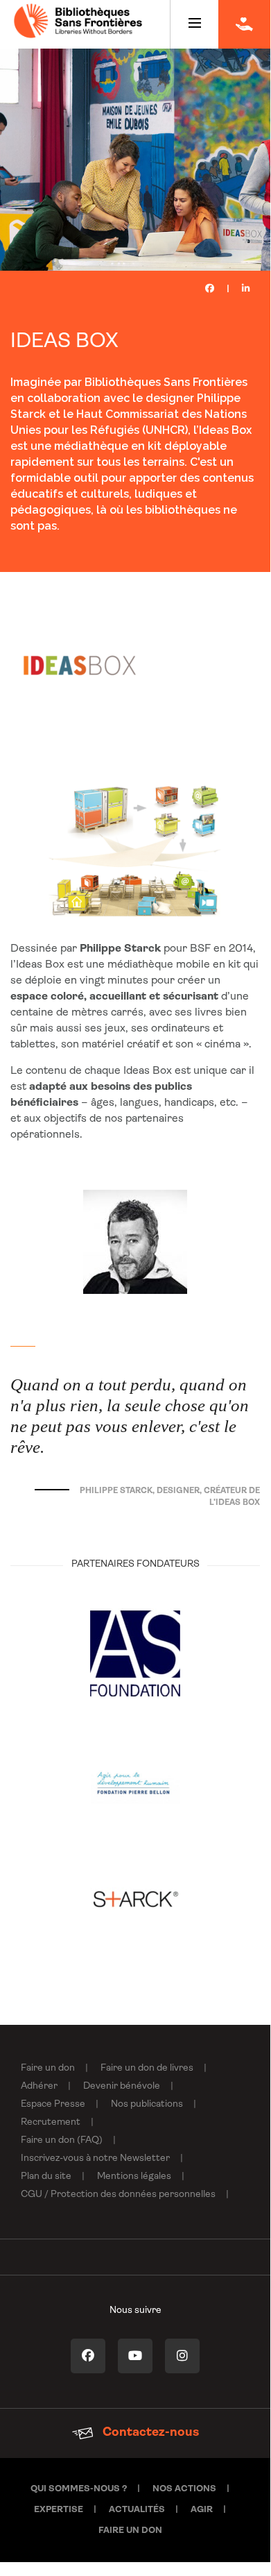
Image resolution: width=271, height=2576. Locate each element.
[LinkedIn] (246, 289)
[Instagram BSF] (182, 2356)
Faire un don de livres (147, 2068)
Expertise (59, 2510)
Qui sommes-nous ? (79, 2489)
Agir (202, 2510)
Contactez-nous (149, 2433)
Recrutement (51, 2122)
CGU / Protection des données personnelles (118, 2195)
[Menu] (194, 24)
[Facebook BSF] (88, 2356)
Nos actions (184, 2489)
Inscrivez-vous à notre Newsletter (95, 2158)
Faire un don (48, 2068)
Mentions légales (134, 2177)
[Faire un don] (244, 24)
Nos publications (147, 2104)
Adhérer (39, 2086)
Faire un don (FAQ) (62, 2140)
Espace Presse (53, 2104)
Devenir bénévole (122, 2086)
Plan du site (46, 2177)
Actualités (137, 2510)
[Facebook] (210, 289)
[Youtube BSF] (135, 2356)
